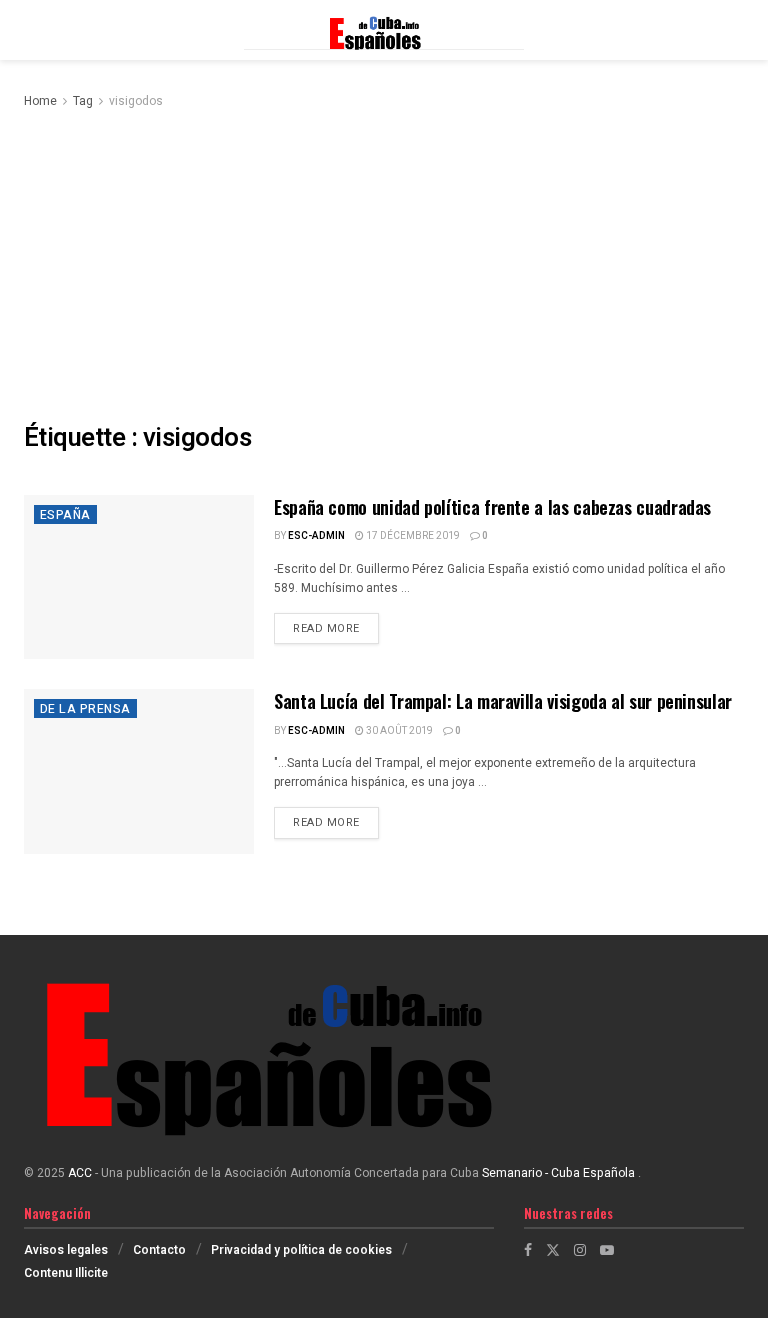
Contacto (159, 1250)
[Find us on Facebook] (528, 1250)
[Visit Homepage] (384, 30)
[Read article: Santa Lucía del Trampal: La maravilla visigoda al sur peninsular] (139, 771)
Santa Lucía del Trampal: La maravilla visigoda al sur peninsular (503, 701)
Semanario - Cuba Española (560, 1173)
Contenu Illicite (66, 1273)
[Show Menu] (33, 30)
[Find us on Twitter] (553, 1250)
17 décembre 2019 (412, 536)
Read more (336, 628)
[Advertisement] (384, 262)
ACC (80, 1173)
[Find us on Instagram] (580, 1250)
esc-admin (316, 536)
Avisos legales (66, 1250)
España (65, 515)
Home (40, 101)
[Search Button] (734, 30)
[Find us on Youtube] (607, 1250)
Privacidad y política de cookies (301, 1250)
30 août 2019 (398, 731)
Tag (83, 101)
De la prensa (85, 709)
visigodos (136, 101)
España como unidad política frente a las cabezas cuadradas (492, 507)
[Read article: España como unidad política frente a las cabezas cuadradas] (139, 577)
